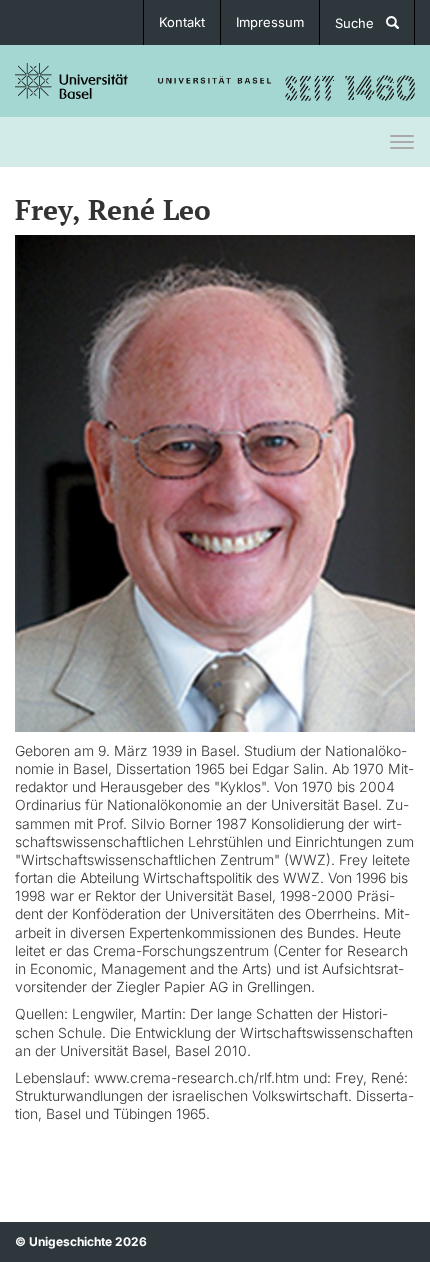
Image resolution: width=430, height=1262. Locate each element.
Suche (360, 23)
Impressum (270, 22)
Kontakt (182, 22)
